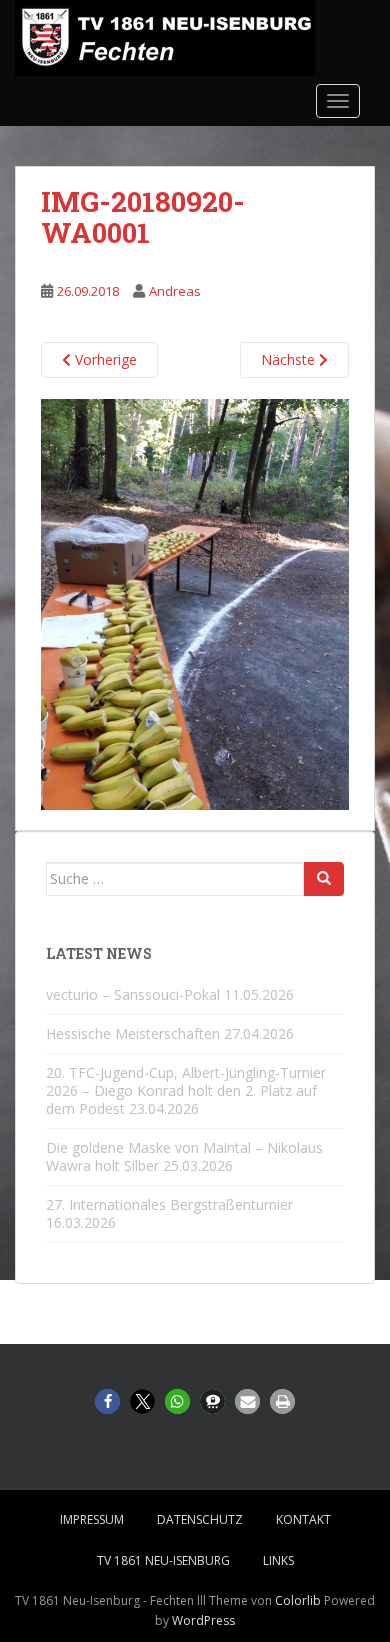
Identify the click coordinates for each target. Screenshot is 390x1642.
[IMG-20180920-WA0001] (195, 603)
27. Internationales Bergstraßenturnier (169, 1204)
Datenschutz (200, 1519)
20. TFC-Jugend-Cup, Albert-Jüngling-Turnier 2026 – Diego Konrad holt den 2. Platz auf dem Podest (186, 1090)
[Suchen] (324, 879)
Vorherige (104, 359)
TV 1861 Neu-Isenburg (163, 1560)
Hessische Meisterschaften (133, 1033)
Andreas (175, 291)
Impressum (92, 1519)
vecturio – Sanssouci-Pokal (133, 994)
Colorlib (298, 1600)
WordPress (203, 1620)
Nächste (290, 359)
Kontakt (303, 1519)
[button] (107, 1401)
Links (278, 1560)
